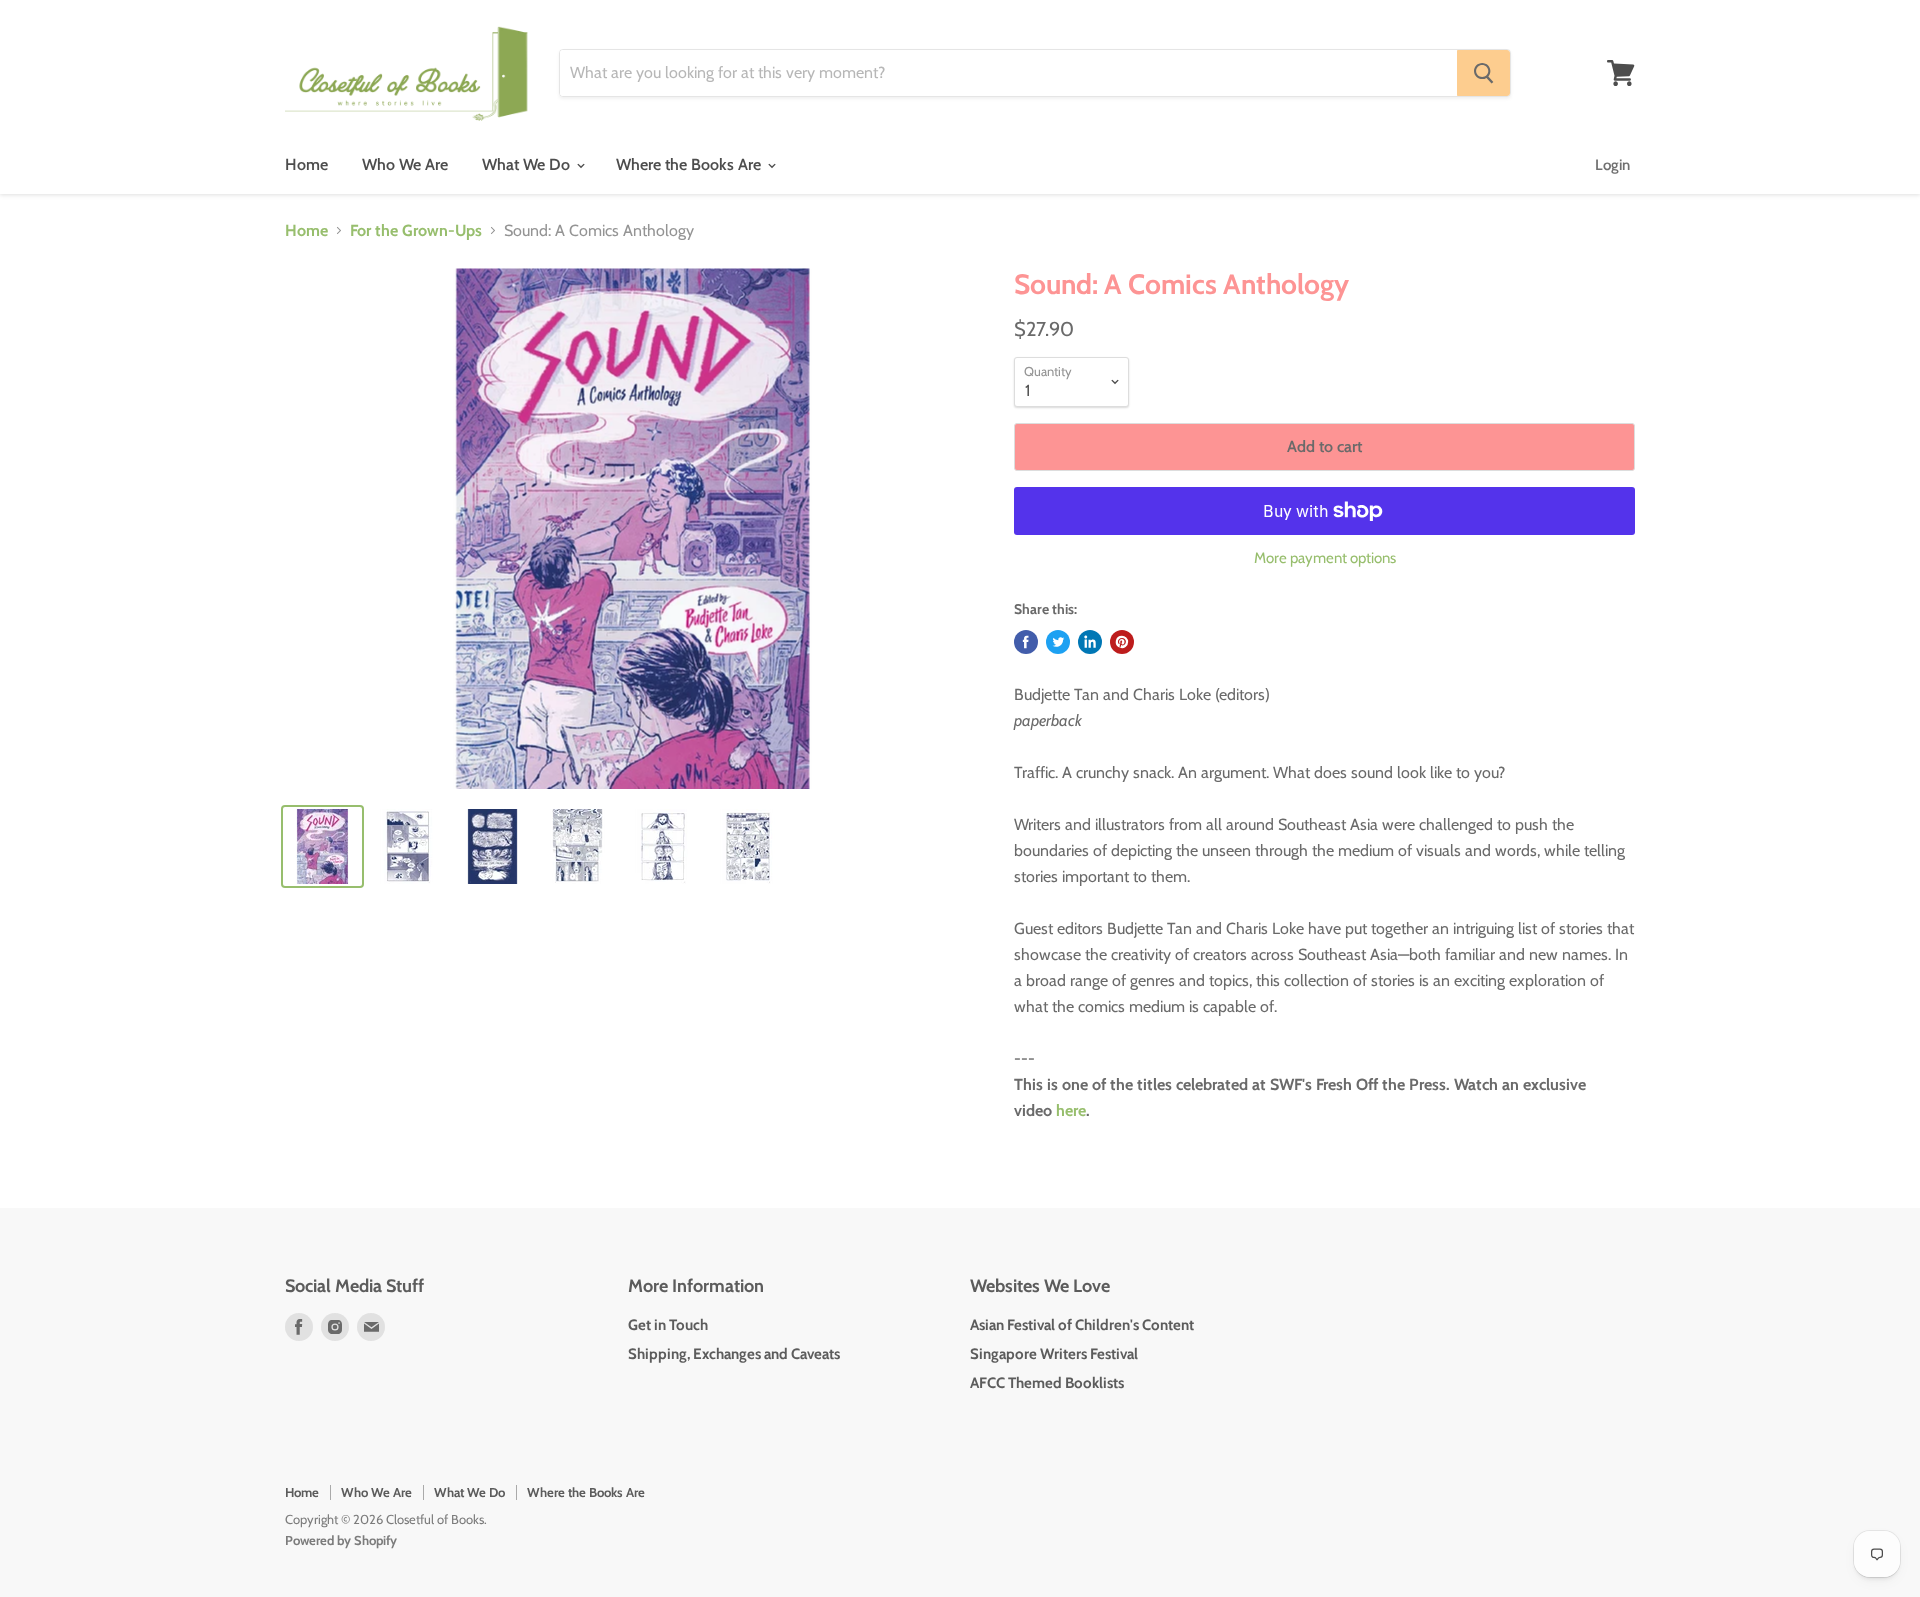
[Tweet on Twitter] (1058, 642)
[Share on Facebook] (1026, 642)
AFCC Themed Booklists (1047, 1383)
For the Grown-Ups (416, 231)
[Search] (1483, 73)
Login (1612, 165)
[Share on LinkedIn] (1090, 642)
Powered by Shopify (341, 1540)
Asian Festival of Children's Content (1082, 1325)
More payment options (1325, 558)
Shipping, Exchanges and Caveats (734, 1354)
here (1071, 1110)
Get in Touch (668, 1325)
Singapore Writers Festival (1054, 1354)
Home (306, 164)
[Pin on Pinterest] (1122, 642)
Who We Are (405, 164)
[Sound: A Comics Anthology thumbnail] (322, 846)
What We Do (528, 164)
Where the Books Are (690, 164)
